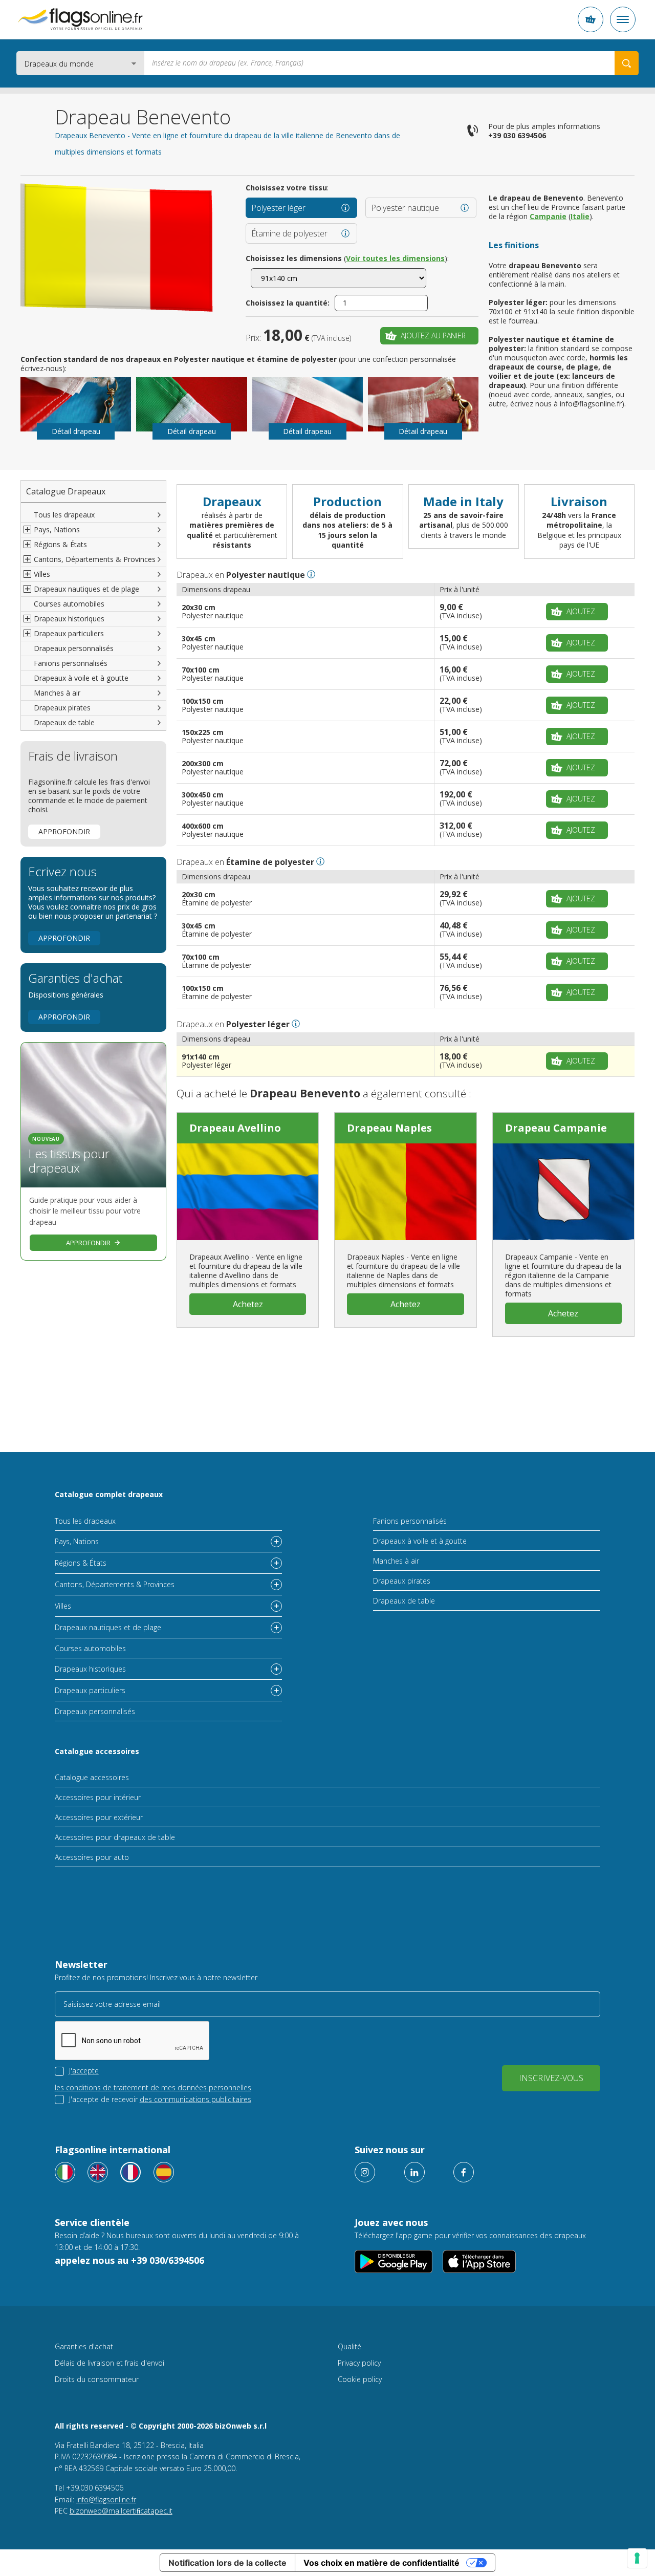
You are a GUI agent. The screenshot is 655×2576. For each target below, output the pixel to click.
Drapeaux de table (64, 722)
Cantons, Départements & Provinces (115, 1584)
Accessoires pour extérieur (99, 1817)
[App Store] (479, 2261)
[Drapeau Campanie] (563, 1192)
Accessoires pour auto (92, 1857)
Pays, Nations (77, 1541)
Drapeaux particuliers (90, 1690)
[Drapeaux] (130, 2172)
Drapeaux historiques (90, 1669)
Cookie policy (360, 2379)
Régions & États (81, 1563)
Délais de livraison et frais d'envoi (110, 2363)
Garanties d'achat (84, 2346)
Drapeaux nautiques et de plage (108, 1627)
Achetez (248, 1304)
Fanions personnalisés (71, 663)
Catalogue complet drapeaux (109, 1494)
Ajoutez (581, 611)
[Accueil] (80, 19)
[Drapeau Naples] (405, 1192)
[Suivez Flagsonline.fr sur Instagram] (365, 2172)
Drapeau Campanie (556, 1128)
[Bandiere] (65, 2172)
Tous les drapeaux (64, 515)
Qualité (350, 2346)
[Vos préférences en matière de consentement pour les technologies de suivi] (637, 2558)
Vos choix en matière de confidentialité (381, 2563)
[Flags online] (98, 2172)
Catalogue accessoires (97, 1751)
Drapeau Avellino (235, 1128)
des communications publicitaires (195, 2099)
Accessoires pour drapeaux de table (115, 1837)
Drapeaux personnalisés (74, 648)
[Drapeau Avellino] (248, 1192)
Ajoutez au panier (433, 335)
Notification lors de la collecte (227, 2563)
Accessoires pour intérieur (98, 1797)
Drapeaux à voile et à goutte (81, 678)
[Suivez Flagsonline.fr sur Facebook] (464, 2172)
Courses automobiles (69, 604)
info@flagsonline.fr (106, 2499)
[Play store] (394, 2261)
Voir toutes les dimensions (395, 258)
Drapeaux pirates (62, 708)
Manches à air (57, 693)
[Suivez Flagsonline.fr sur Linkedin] (414, 2172)
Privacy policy (359, 2363)
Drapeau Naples (389, 1128)
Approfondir (64, 831)
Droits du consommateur (97, 2379)
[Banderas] (164, 2172)
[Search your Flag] (627, 63)
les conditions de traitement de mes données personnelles (153, 2087)
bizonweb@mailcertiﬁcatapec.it (121, 2511)
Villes (63, 1606)
